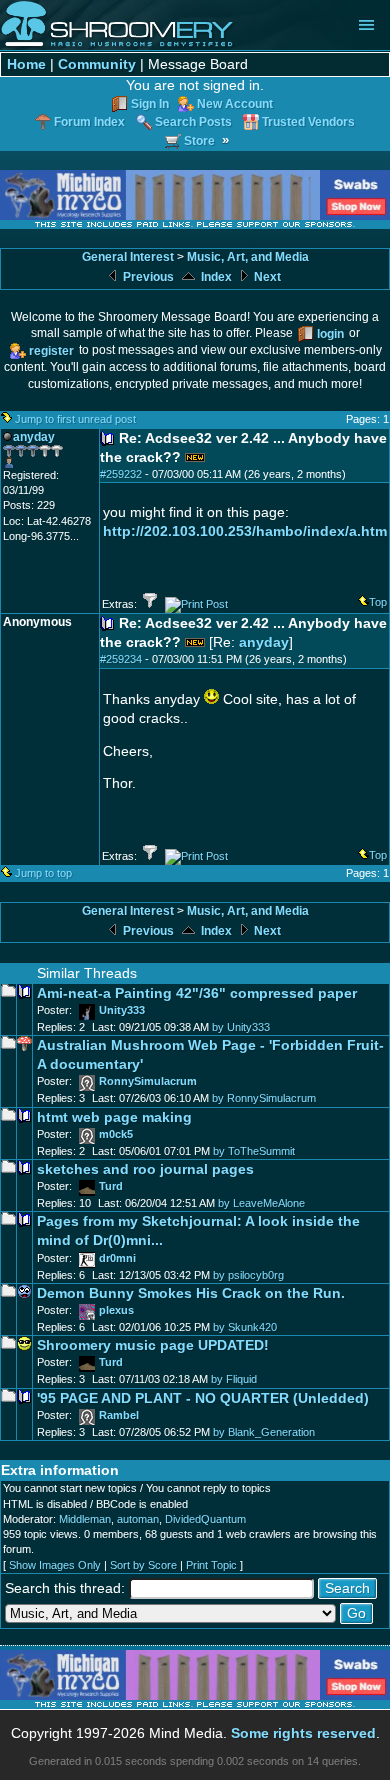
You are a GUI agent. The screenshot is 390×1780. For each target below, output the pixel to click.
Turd (111, 1186)
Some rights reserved (303, 1733)
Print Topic (211, 1565)
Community (97, 64)
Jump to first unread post (75, 419)
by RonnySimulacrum (264, 1098)
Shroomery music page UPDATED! (153, 1345)
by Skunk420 (245, 1327)
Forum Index (89, 121)
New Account (235, 103)
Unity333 (122, 1010)
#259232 (121, 474)
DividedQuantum (205, 1519)
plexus (116, 1310)
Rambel (119, 1415)
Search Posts (193, 121)
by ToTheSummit (254, 1151)
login (330, 333)
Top (378, 602)
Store (199, 140)
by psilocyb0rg (248, 1275)
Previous (147, 277)
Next (266, 277)
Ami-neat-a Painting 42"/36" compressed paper (197, 993)
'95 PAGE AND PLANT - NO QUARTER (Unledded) (203, 1398)
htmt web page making (114, 1117)
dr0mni (117, 1258)
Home (26, 64)
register (51, 350)
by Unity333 (241, 1027)
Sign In (150, 103)
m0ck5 (116, 1134)
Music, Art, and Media (248, 257)
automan (138, 1519)
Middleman (85, 1519)
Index (215, 277)
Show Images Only (55, 1565)
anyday (264, 642)
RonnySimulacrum (148, 1081)
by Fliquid (234, 1379)
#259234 (121, 659)
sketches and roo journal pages (145, 1169)
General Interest (128, 257)
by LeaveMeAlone (261, 1203)
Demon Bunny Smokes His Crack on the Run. (191, 1293)
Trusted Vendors (308, 121)
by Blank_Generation (264, 1432)
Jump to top (43, 873)
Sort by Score (143, 1565)
